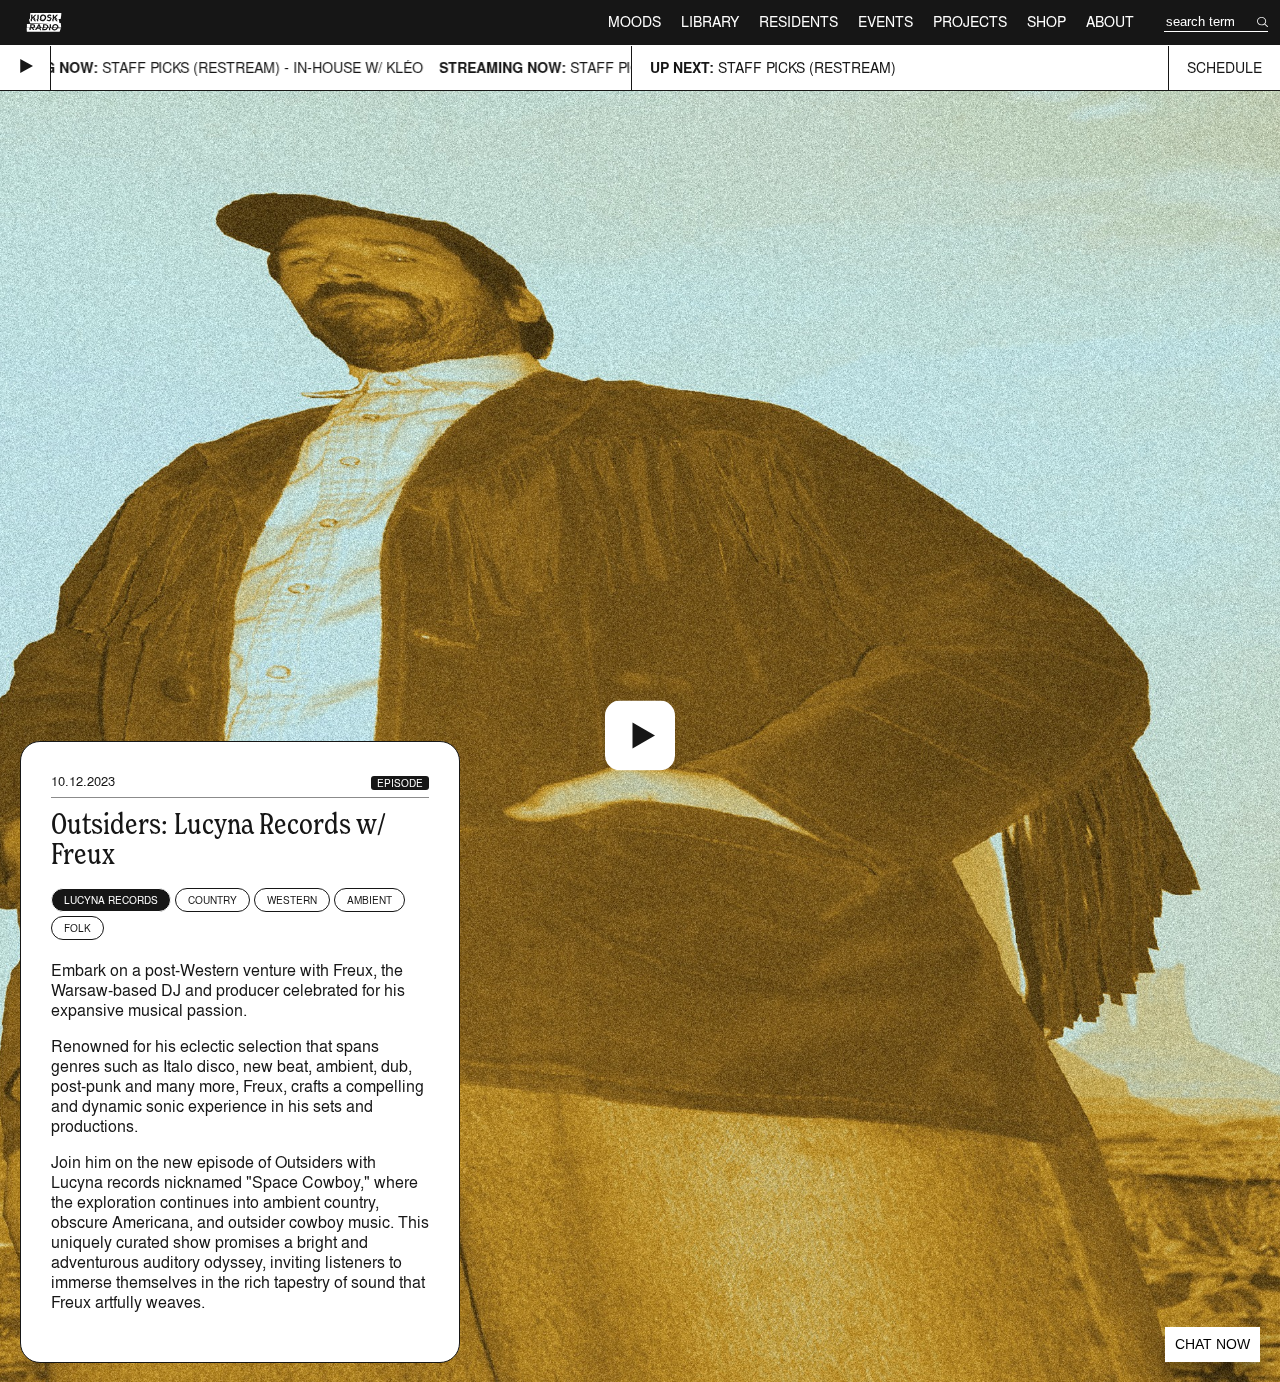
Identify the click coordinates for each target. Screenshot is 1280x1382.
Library (710, 21)
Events (885, 21)
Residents (798, 21)
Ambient (369, 900)
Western (292, 900)
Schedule (1224, 67)
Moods (634, 21)
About (1110, 21)
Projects (970, 21)
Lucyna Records (111, 900)
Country (212, 900)
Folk (77, 928)
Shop (1046, 21)
